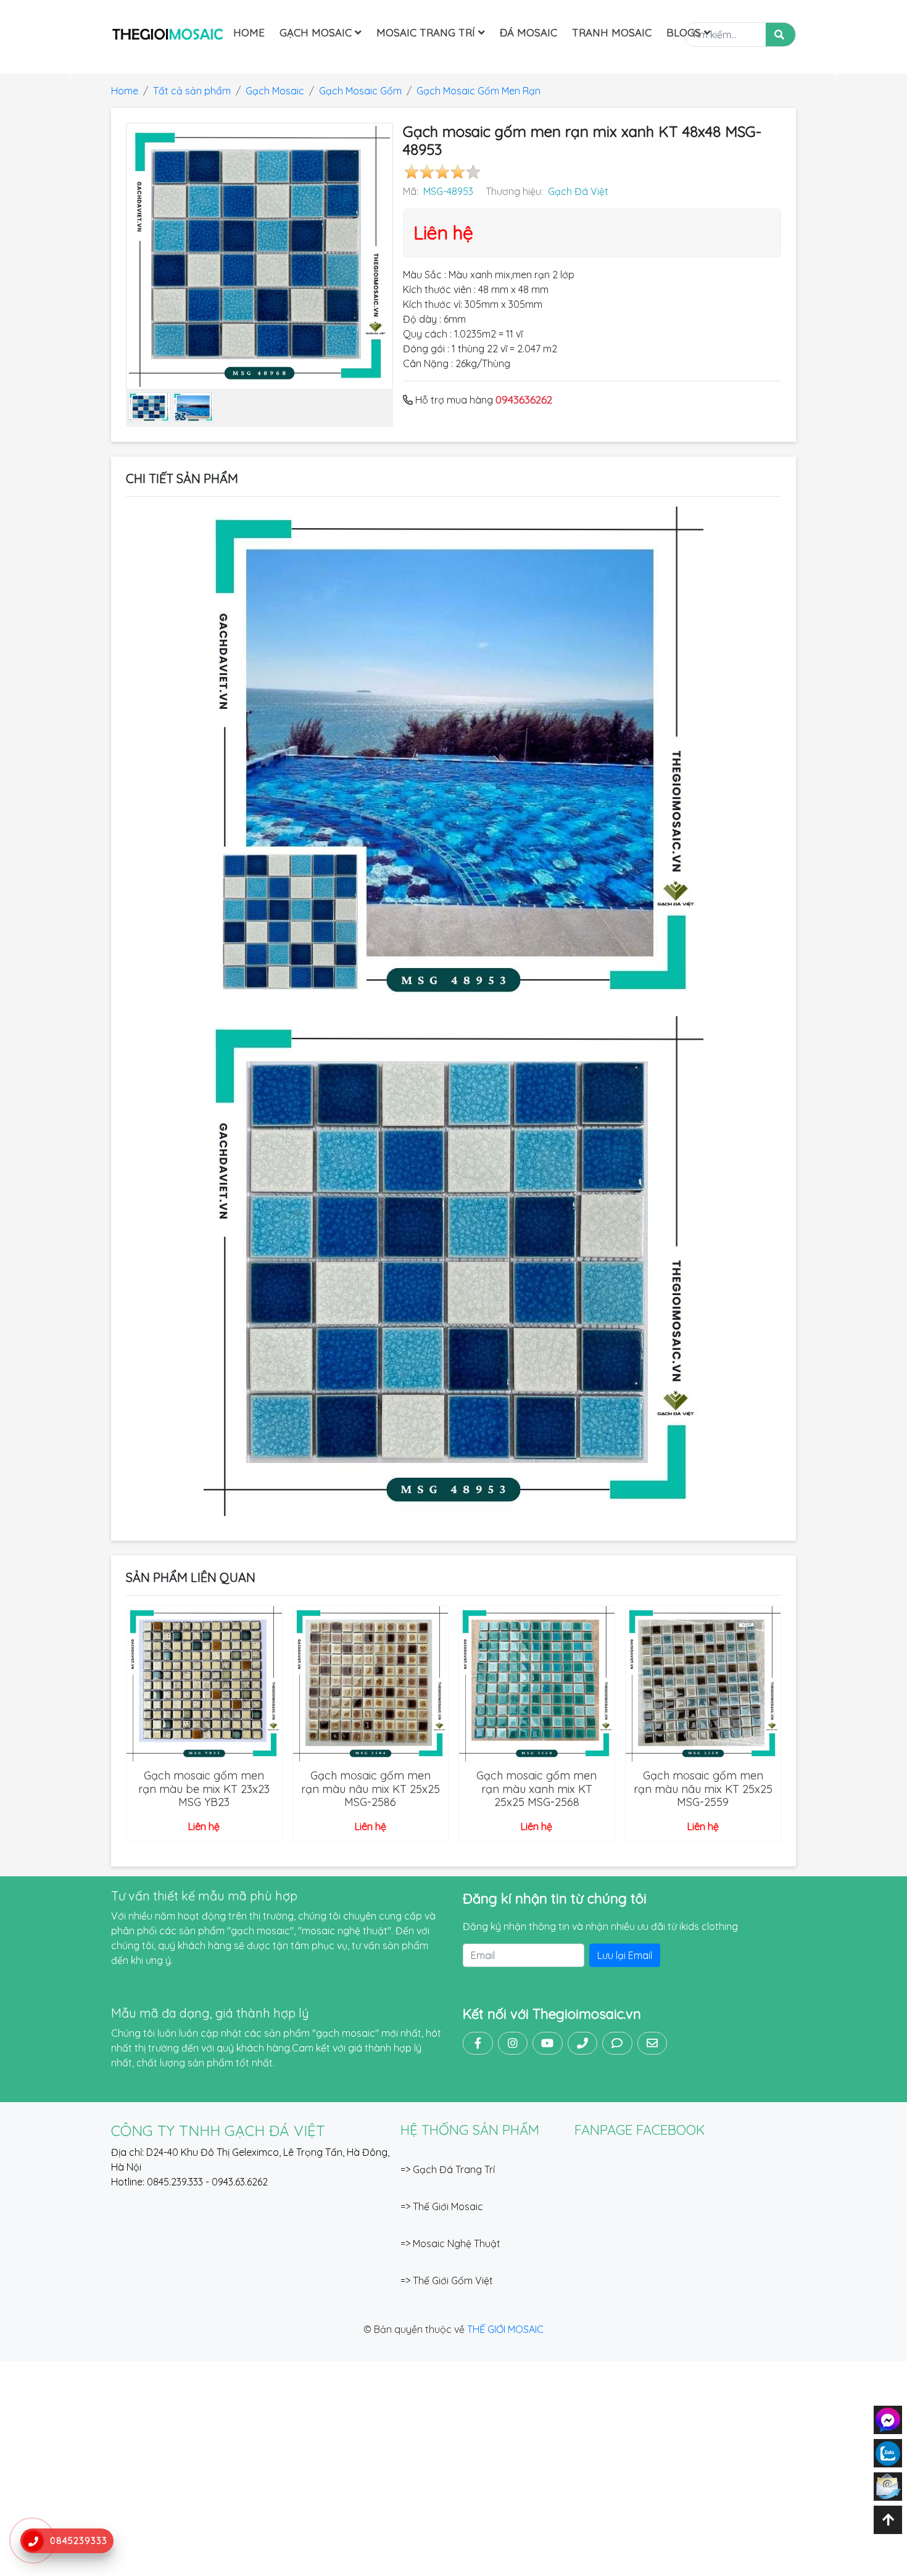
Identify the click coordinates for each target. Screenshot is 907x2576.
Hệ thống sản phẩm (470, 2130)
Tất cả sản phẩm (192, 91)
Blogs (685, 32)
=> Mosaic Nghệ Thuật (450, 2243)
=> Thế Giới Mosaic (442, 2206)
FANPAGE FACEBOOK (640, 2130)
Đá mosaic (528, 32)
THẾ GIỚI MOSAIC (505, 2329)
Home (249, 32)
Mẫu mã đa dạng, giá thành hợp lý (210, 2013)
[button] (68, 66)
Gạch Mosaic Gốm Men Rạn (478, 91)
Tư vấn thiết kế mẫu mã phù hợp (204, 1896)
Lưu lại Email (625, 1955)
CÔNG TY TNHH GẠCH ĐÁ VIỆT (218, 2131)
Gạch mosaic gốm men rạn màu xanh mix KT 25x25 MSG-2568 (536, 1789)
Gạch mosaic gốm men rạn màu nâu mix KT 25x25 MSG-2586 (371, 1789)
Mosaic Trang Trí (427, 32)
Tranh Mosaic (612, 32)
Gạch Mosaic (317, 32)
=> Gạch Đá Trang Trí (448, 2169)
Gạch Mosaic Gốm (360, 91)
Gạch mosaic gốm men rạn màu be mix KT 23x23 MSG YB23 (204, 1789)
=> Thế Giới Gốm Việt (447, 2280)
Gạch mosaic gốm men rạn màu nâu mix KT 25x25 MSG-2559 (703, 1789)
